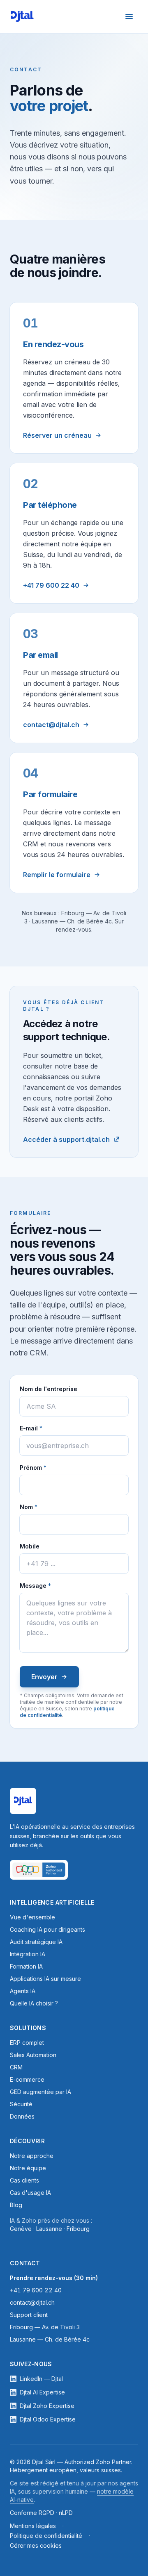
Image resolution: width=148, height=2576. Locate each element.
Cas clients (24, 2180)
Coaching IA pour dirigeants (47, 1929)
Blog (16, 2205)
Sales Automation (33, 2055)
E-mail (49, 1428)
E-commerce (27, 2079)
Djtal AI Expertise (42, 2392)
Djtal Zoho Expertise (47, 2406)
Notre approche (32, 2156)
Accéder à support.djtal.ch (66, 1139)
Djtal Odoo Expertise (48, 2419)
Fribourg (78, 2229)
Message (53, 1585)
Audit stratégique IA (36, 1942)
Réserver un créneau (57, 435)
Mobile (30, 1546)
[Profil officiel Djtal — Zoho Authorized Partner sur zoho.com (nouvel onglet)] (39, 1870)
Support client (29, 2315)
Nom (46, 1507)
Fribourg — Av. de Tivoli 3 (45, 2327)
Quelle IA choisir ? (34, 2003)
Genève (21, 2229)
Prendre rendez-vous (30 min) (54, 2278)
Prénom (51, 1467)
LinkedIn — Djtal (41, 2379)
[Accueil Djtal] (22, 16)
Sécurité (21, 2104)
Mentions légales (33, 2526)
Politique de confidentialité (46, 2536)
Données (22, 2116)
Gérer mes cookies (36, 2545)
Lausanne (49, 2229)
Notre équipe (28, 2168)
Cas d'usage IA (30, 2193)
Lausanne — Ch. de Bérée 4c (50, 2339)
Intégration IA (28, 1954)
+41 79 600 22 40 (51, 585)
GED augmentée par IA (40, 2092)
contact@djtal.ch (51, 725)
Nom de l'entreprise (49, 1389)
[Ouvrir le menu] (129, 16)
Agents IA (23, 1991)
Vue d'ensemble (32, 1917)
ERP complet (27, 2043)
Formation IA (26, 1966)
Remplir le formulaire (57, 875)
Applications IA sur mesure (45, 1979)
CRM (16, 2067)
